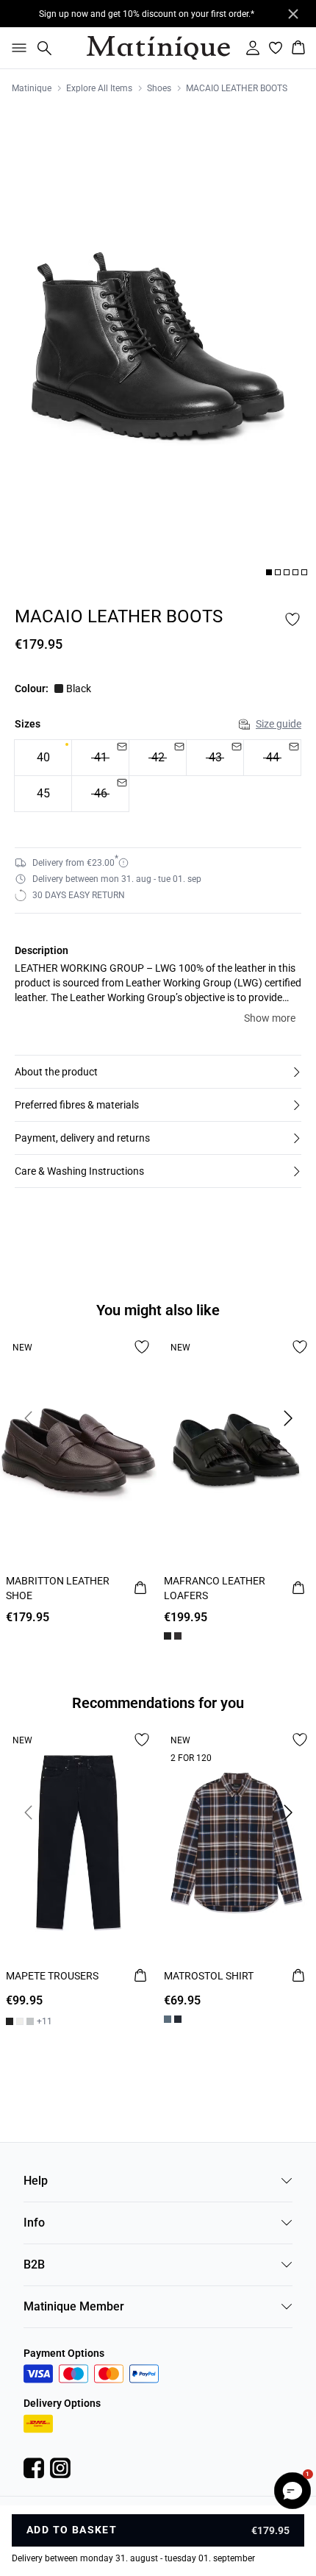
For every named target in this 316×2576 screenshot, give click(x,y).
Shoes (159, 88)
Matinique (32, 88)
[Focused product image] (158, 345)
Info (34, 2223)
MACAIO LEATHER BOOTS (237, 88)
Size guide (279, 724)
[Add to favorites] (292, 619)
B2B (34, 2264)
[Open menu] (16, 48)
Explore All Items (99, 88)
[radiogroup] (158, 776)
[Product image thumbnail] (269, 572)
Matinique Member (74, 2306)
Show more (270, 1018)
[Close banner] (293, 14)
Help (36, 2181)
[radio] (43, 758)
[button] (158, 1072)
